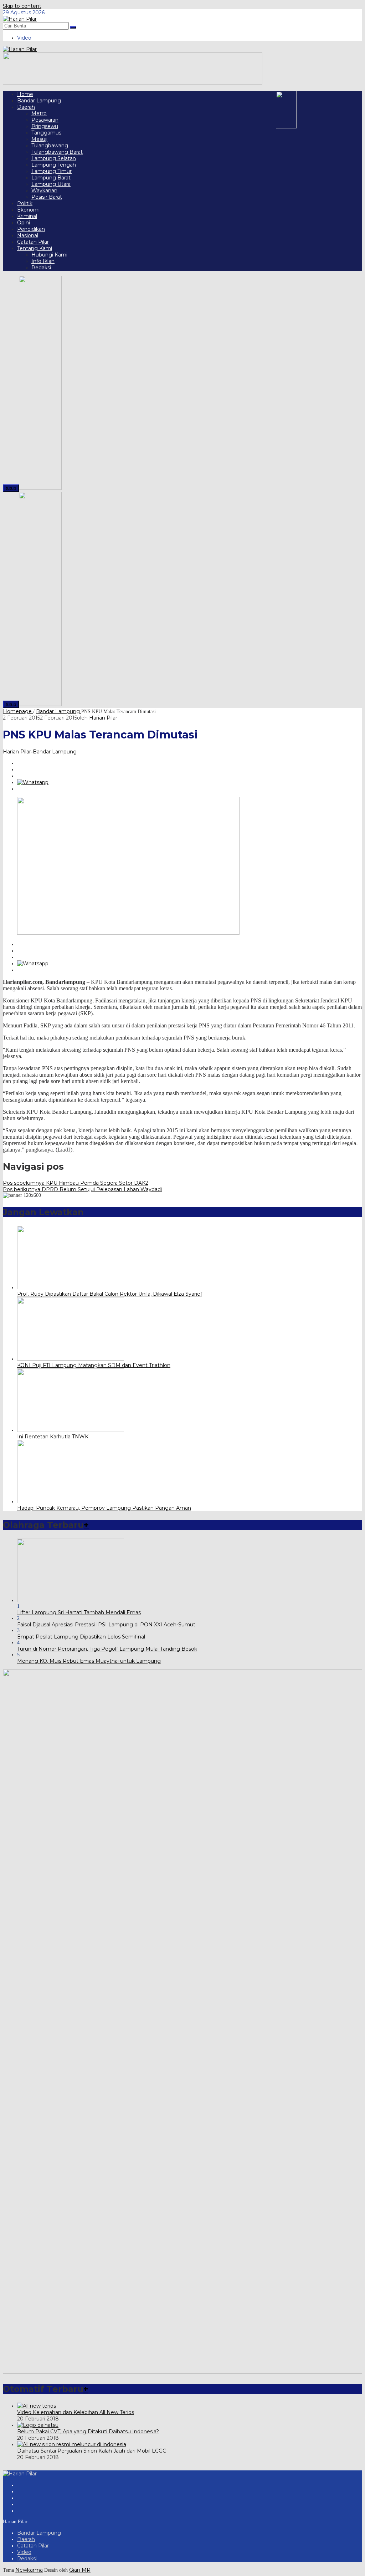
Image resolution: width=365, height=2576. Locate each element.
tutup (11, 488)
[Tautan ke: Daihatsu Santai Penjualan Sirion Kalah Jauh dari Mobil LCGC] (72, 2444)
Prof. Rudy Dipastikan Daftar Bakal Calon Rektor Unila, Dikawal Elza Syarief (110, 1294)
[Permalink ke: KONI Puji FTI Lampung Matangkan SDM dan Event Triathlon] (71, 1359)
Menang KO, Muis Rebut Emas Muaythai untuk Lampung (89, 1661)
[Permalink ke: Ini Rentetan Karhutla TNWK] (71, 1430)
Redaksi (27, 2559)
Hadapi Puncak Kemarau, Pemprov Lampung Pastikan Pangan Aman (104, 1508)
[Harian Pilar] (20, 19)
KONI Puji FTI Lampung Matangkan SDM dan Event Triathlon (94, 1365)
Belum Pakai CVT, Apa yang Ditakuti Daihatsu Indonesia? (88, 2432)
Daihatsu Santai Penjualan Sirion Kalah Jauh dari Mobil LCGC (92, 2451)
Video (24, 2552)
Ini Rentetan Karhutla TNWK (53, 1437)
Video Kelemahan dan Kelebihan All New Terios (76, 2412)
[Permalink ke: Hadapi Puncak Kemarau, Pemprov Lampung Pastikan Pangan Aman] (71, 1502)
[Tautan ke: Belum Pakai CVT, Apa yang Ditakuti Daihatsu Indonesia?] (38, 2425)
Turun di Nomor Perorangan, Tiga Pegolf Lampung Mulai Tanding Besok (107, 1649)
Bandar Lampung (55, 752)
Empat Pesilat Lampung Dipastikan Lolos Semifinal (81, 1637)
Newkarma (29, 2570)
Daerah (26, 2539)
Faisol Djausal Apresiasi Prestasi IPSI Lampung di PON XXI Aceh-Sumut (106, 1625)
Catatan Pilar (33, 2546)
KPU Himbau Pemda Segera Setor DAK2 (76, 1183)
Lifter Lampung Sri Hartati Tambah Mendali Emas (79, 1612)
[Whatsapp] (33, 782)
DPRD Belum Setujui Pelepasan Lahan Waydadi (82, 1189)
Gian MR (80, 2570)
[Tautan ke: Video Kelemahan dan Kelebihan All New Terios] (37, 2406)
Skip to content (22, 6)
